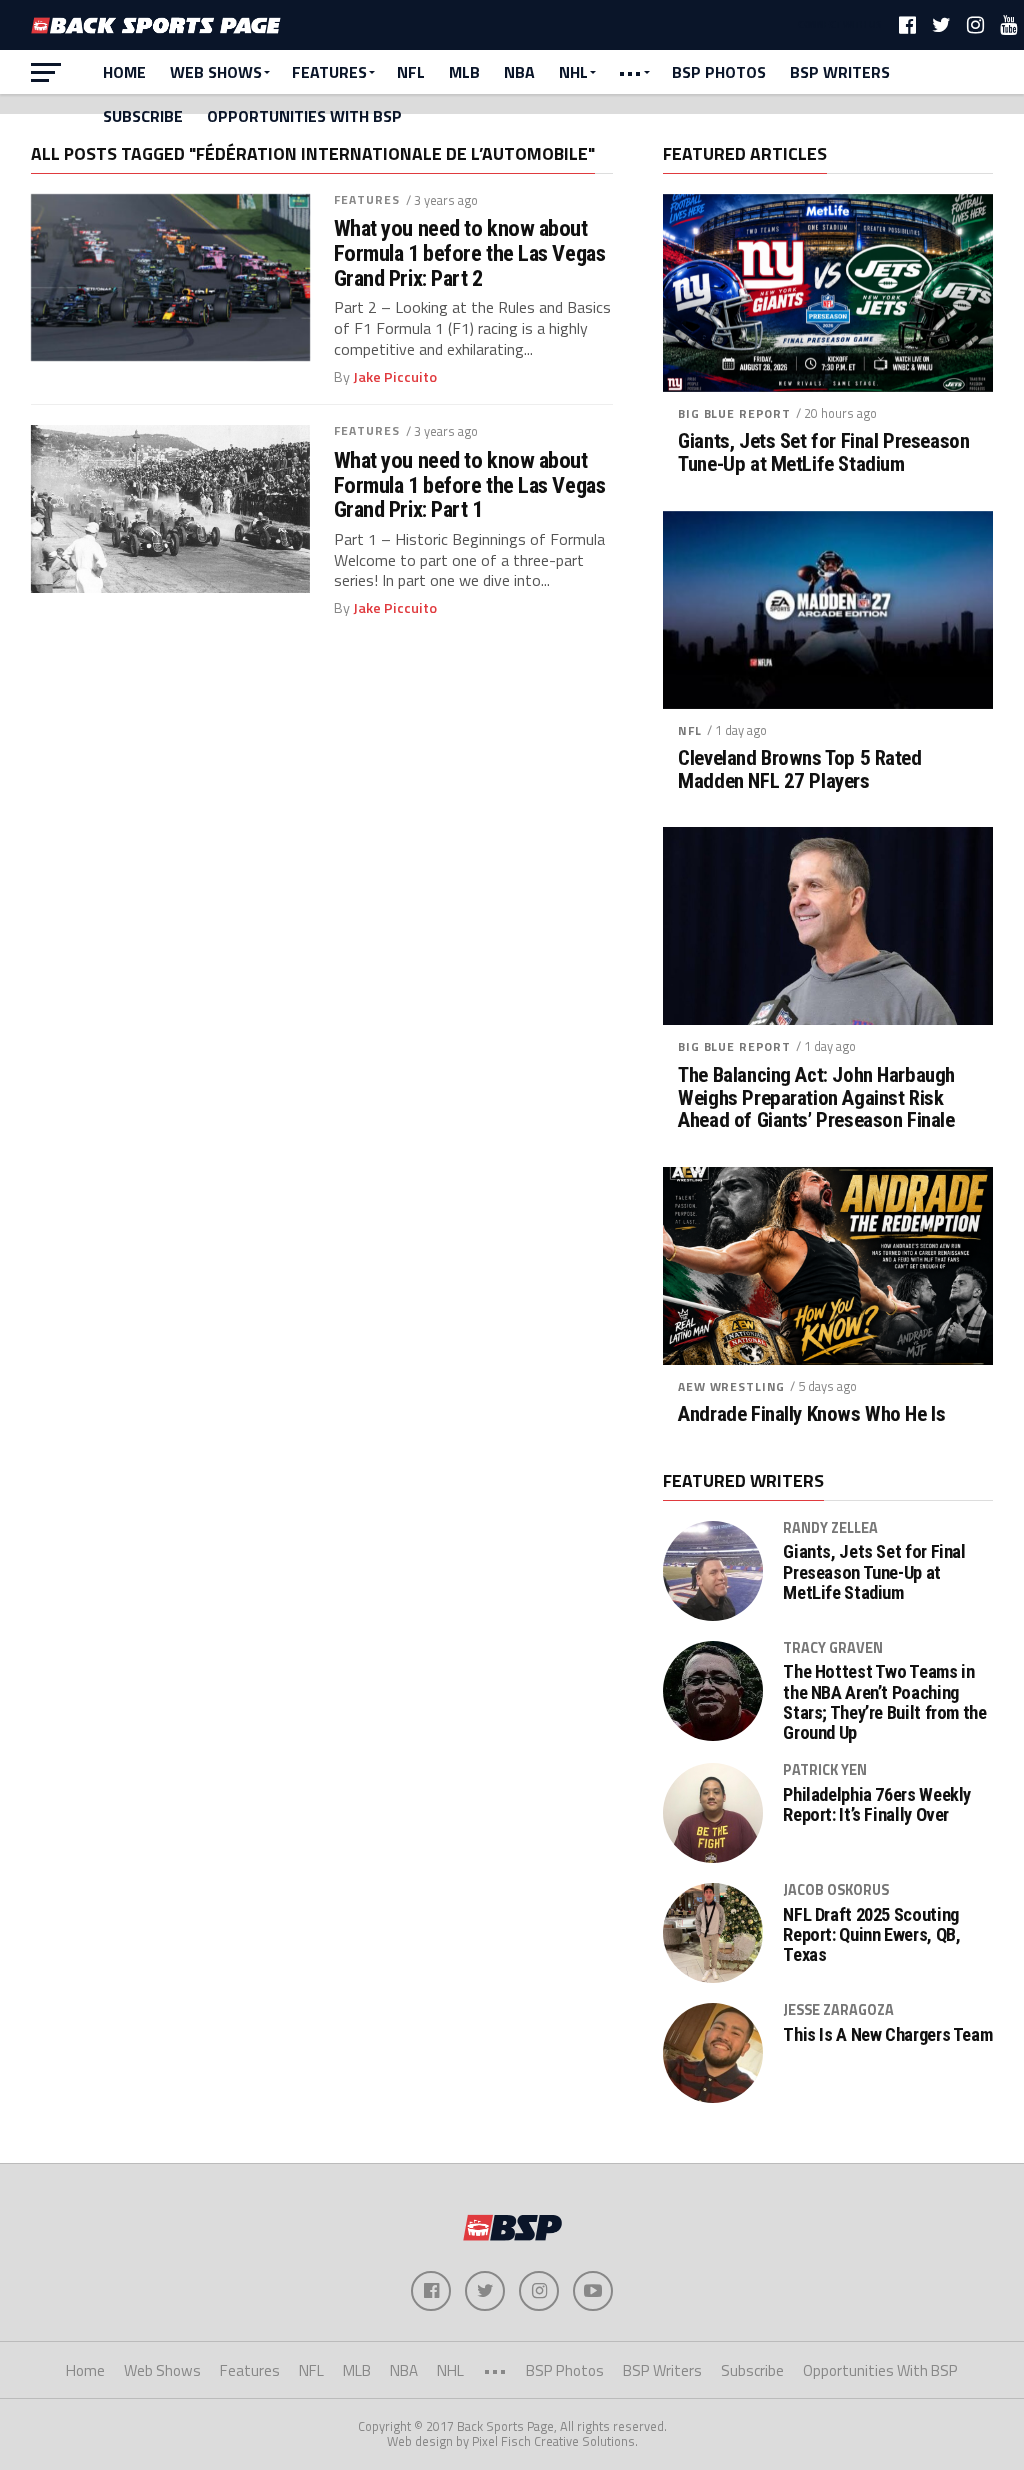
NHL (573, 72)
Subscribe (143, 116)
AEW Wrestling (731, 1386)
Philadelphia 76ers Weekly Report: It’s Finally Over (877, 1805)
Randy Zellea (830, 1528)
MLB (464, 72)
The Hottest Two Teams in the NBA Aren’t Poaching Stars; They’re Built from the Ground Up (884, 1702)
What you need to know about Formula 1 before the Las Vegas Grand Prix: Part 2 (470, 253)
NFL (411, 72)
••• (630, 72)
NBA (519, 72)
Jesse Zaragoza (838, 2010)
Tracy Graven (833, 1648)
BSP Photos (719, 72)
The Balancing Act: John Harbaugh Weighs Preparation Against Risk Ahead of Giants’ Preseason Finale (816, 1098)
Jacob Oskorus (836, 1890)
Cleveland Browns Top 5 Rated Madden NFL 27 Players (799, 770)
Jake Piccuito (395, 377)
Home (124, 72)
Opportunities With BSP (304, 116)
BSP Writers (840, 72)
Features (329, 72)
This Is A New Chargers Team (887, 2035)
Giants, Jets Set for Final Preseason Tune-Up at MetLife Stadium (823, 453)
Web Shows (216, 72)
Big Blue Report (734, 413)
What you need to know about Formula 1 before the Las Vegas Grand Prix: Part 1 (470, 485)
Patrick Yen (825, 1770)
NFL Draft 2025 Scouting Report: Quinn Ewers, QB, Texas (871, 1935)
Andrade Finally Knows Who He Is (811, 1414)
